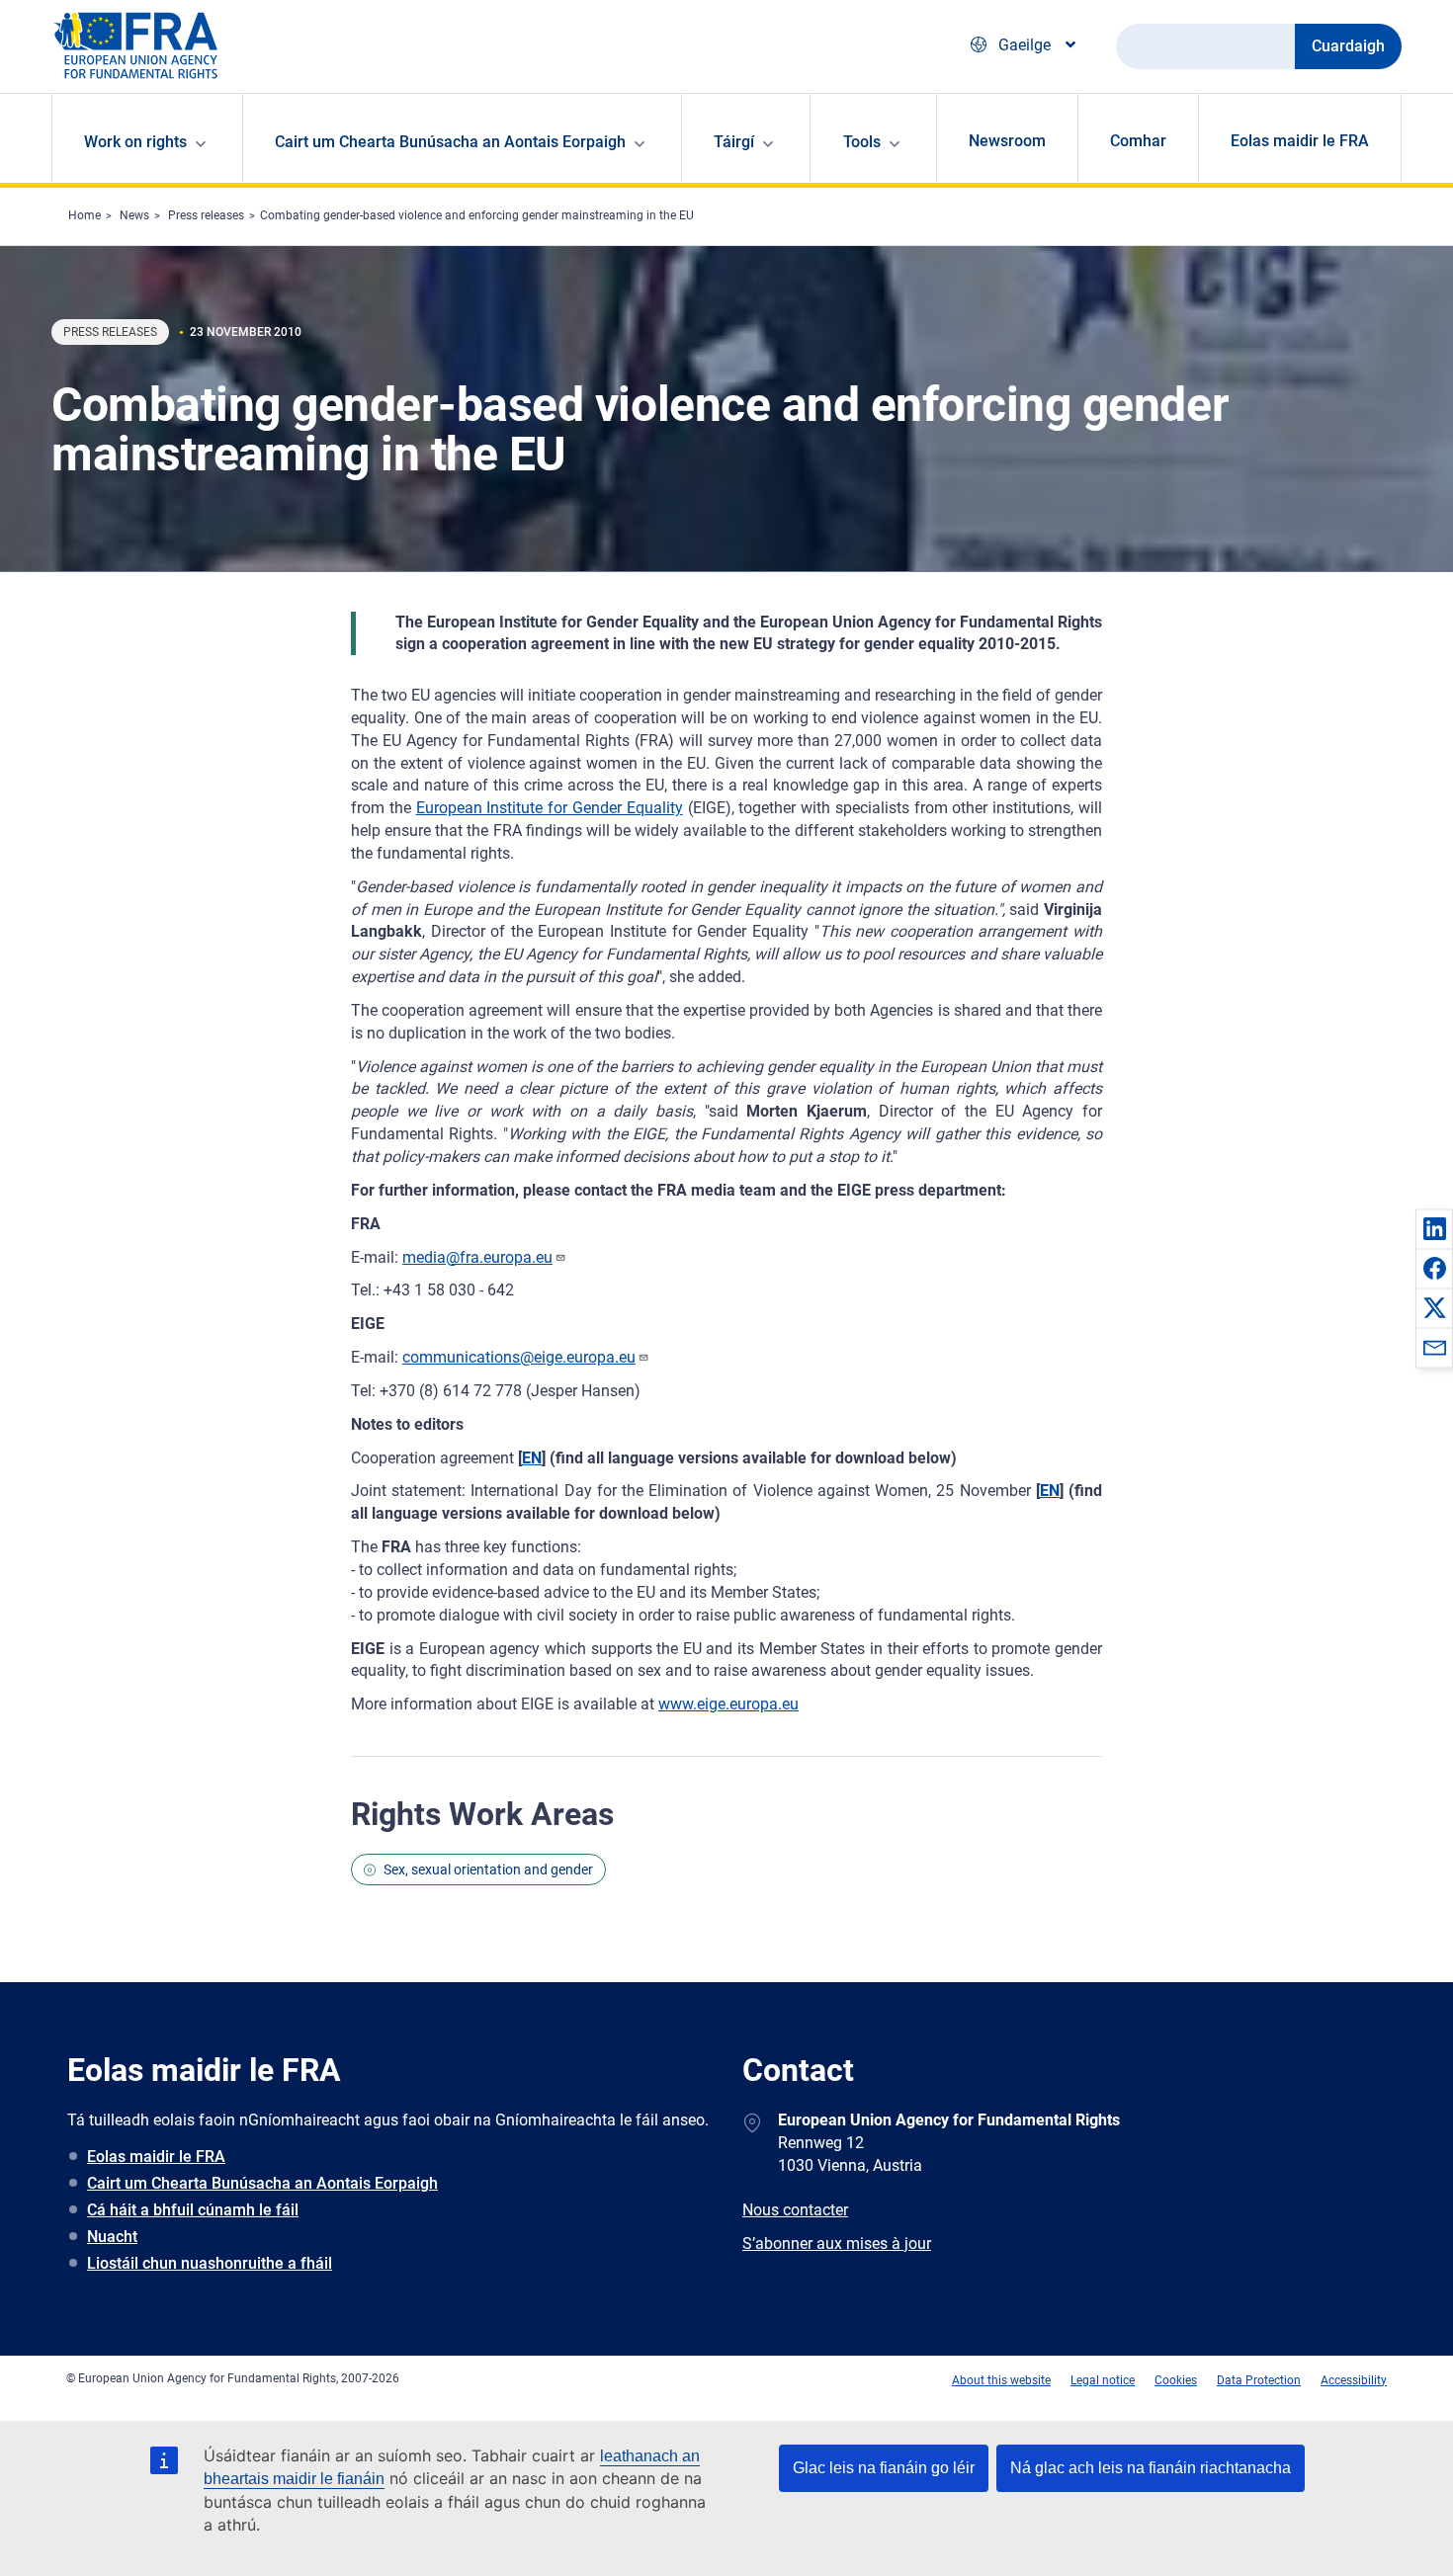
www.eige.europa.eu (728, 1704)
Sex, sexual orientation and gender (488, 1870)
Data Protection (1259, 2380)
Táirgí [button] (734, 142)
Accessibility (1354, 2380)
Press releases (206, 215)
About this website (1001, 2380)
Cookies (1176, 2380)
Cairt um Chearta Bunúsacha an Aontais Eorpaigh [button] (450, 142)
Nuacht (112, 2237)
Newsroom (1007, 141)
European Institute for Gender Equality (550, 808)
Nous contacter (795, 2210)
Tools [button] (862, 142)
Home (85, 215)
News (134, 215)
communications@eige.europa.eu (519, 1357)
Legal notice (1103, 2380)
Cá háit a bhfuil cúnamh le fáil (193, 2210)
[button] (1434, 1228)
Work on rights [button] (135, 142)
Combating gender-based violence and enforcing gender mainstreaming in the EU (477, 215)
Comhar (1138, 141)
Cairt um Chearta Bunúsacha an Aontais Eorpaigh (262, 2183)
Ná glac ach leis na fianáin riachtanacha (1151, 2468)
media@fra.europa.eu (477, 1257)
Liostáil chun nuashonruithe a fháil (210, 2263)
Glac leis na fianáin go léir (884, 2468)
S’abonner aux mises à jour (837, 2244)
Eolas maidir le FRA (1300, 141)
